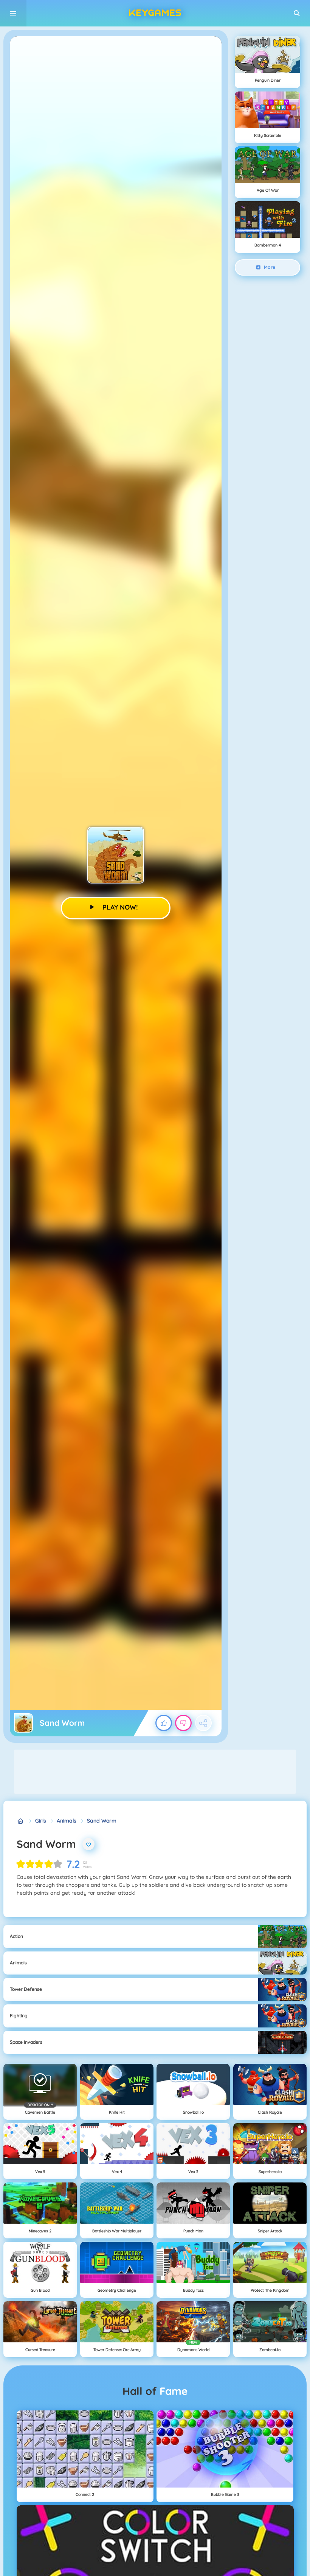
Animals (67, 1821)
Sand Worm (102, 1821)
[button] (297, 13)
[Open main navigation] (13, 13)
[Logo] (155, 13)
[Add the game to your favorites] (88, 1844)
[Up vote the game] (164, 1723)
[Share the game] (203, 1723)
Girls (41, 1821)
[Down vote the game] (183, 1723)
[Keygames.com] (21, 1821)
